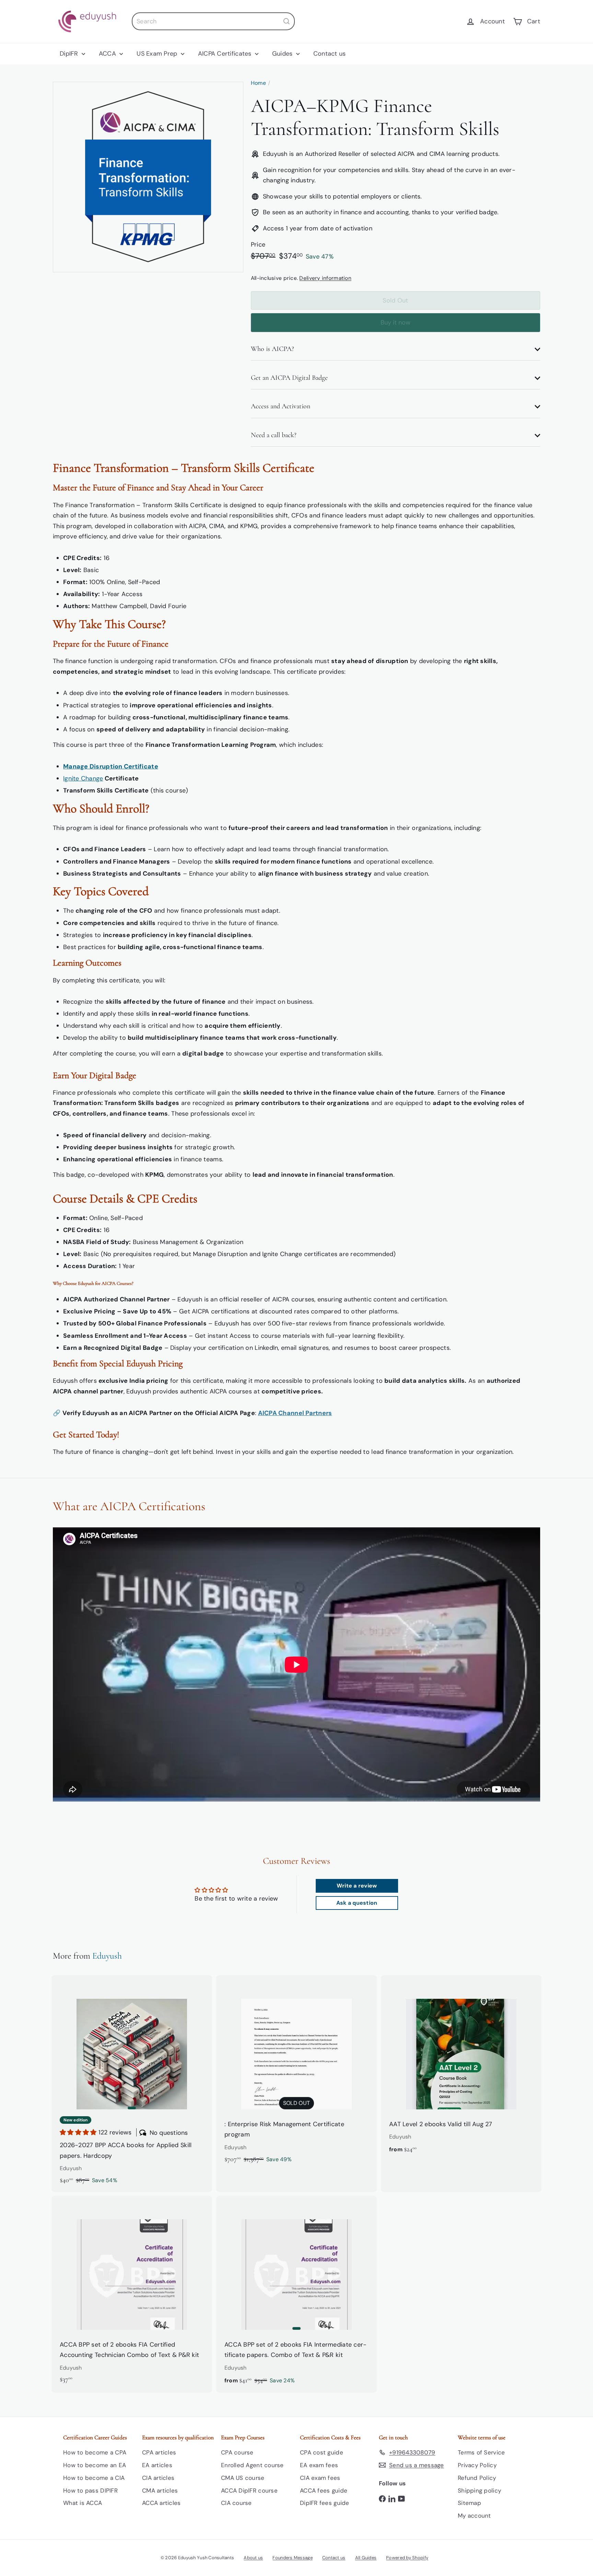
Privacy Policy (477, 2465)
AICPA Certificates (226, 54)
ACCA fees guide (324, 2490)
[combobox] (213, 21)
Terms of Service (481, 2452)
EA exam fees (319, 2465)
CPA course (237, 2452)
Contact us (330, 54)
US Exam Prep (158, 54)
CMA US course (243, 2478)
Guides (283, 54)
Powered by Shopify (407, 2558)
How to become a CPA (95, 2452)
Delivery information (325, 278)
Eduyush (107, 1956)
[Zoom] (148, 177)
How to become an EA (95, 2465)
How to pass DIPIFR (90, 2490)
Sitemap (469, 2503)
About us (253, 2558)
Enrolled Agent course (252, 2465)
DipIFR (70, 54)
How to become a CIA (94, 2478)
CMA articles (160, 2490)
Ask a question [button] (357, 1903)
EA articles (157, 2465)
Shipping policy (479, 2490)
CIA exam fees (320, 2478)
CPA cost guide (322, 2452)
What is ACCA (83, 2503)
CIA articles (158, 2478)
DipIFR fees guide (325, 2503)
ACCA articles (161, 2503)
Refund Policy (477, 2478)
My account (474, 2516)
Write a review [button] (357, 1886)
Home (258, 83)
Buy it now (396, 322)
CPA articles (159, 2452)
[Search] (287, 21)
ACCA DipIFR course (249, 2490)
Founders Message (292, 2558)
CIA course (236, 2503)
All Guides (366, 2558)
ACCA (108, 54)
